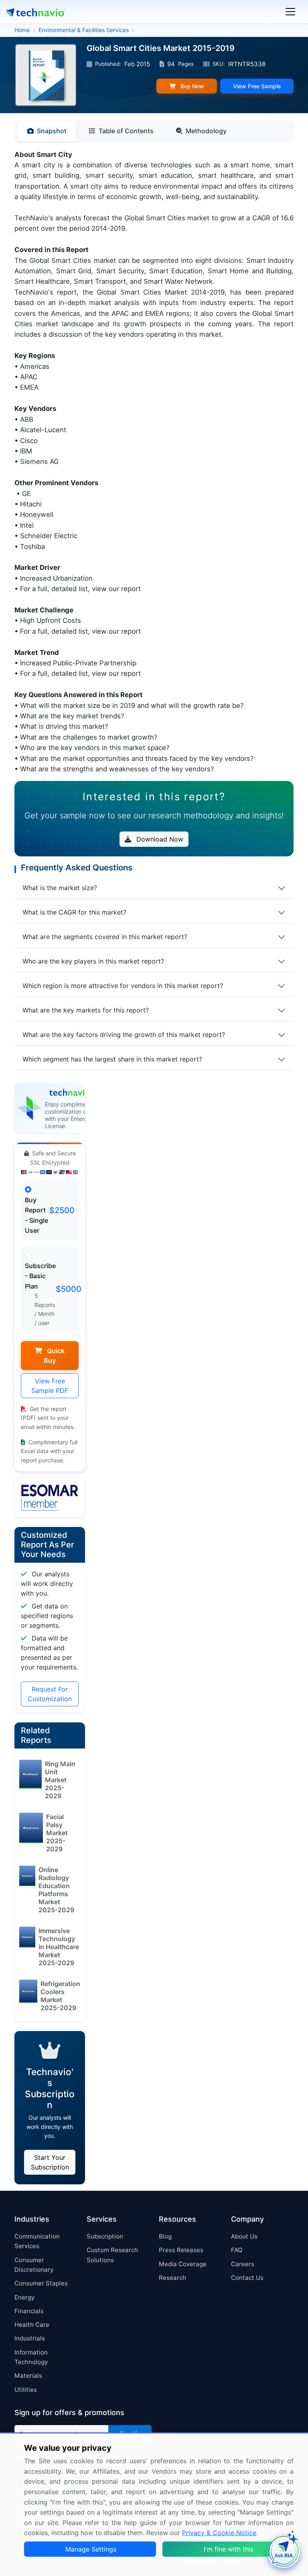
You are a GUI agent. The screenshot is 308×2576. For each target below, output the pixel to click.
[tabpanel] (154, 462)
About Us (244, 2236)
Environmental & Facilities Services (84, 30)
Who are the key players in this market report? (93, 961)
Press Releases (181, 2250)
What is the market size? (60, 888)
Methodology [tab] (206, 131)
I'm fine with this (229, 2549)
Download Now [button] (159, 839)
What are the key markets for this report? (86, 1010)
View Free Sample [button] (257, 86)
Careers (243, 2264)
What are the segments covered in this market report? (105, 937)
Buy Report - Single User (36, 1215)
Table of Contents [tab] (126, 131)
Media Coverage (183, 2264)
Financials (29, 2311)
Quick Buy (54, 1356)
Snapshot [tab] (52, 131)
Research (172, 2278)
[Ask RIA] (284, 2552)
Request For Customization (50, 1694)
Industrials (30, 2338)
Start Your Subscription (50, 2162)
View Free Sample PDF (50, 1386)
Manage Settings (91, 2549)
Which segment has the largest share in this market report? (112, 1059)
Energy (24, 2297)
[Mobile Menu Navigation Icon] (290, 12)
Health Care (32, 2325)
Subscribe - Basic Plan (40, 1276)
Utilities (26, 2390)
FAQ (237, 2250)
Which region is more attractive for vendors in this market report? (123, 986)
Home (22, 30)
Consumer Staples (41, 2283)
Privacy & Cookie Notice (219, 2533)
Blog (165, 2236)
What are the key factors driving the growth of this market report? (124, 1035)
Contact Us (247, 2278)
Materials (28, 2376)
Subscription (105, 2236)
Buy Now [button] (191, 86)
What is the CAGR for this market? (74, 912)
